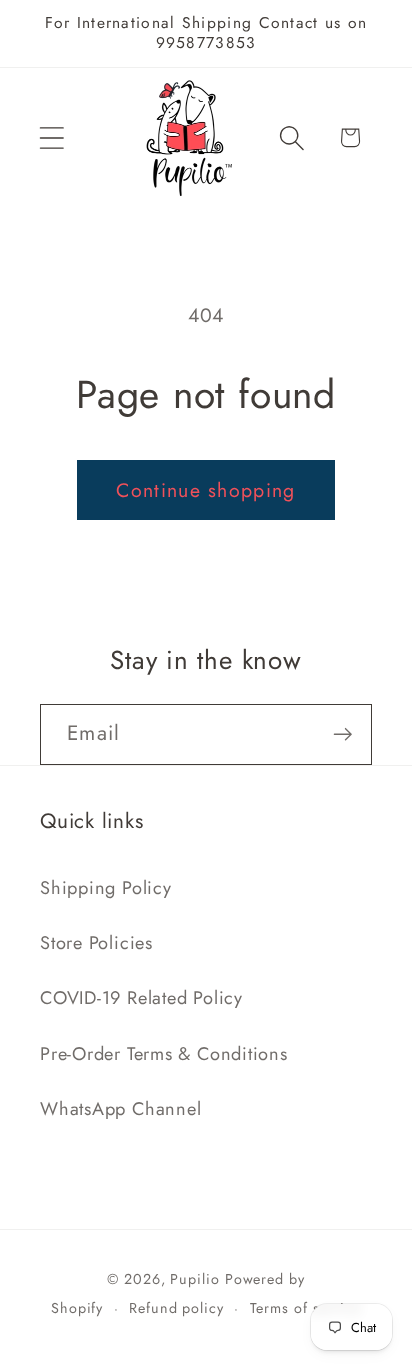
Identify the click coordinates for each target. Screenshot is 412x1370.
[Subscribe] (342, 734)
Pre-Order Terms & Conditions (164, 1054)
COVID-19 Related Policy (141, 998)
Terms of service (306, 1308)
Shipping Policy (106, 888)
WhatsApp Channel (120, 1109)
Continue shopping (205, 490)
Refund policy (176, 1308)
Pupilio (194, 1279)
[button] (51, 137)
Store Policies (96, 943)
